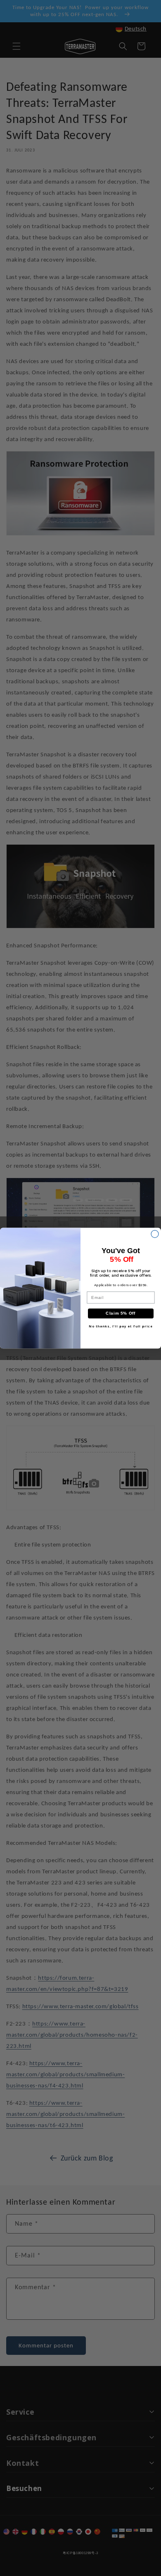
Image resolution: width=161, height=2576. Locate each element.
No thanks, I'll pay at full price (121, 1326)
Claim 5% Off (121, 1313)
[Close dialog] (155, 1234)
